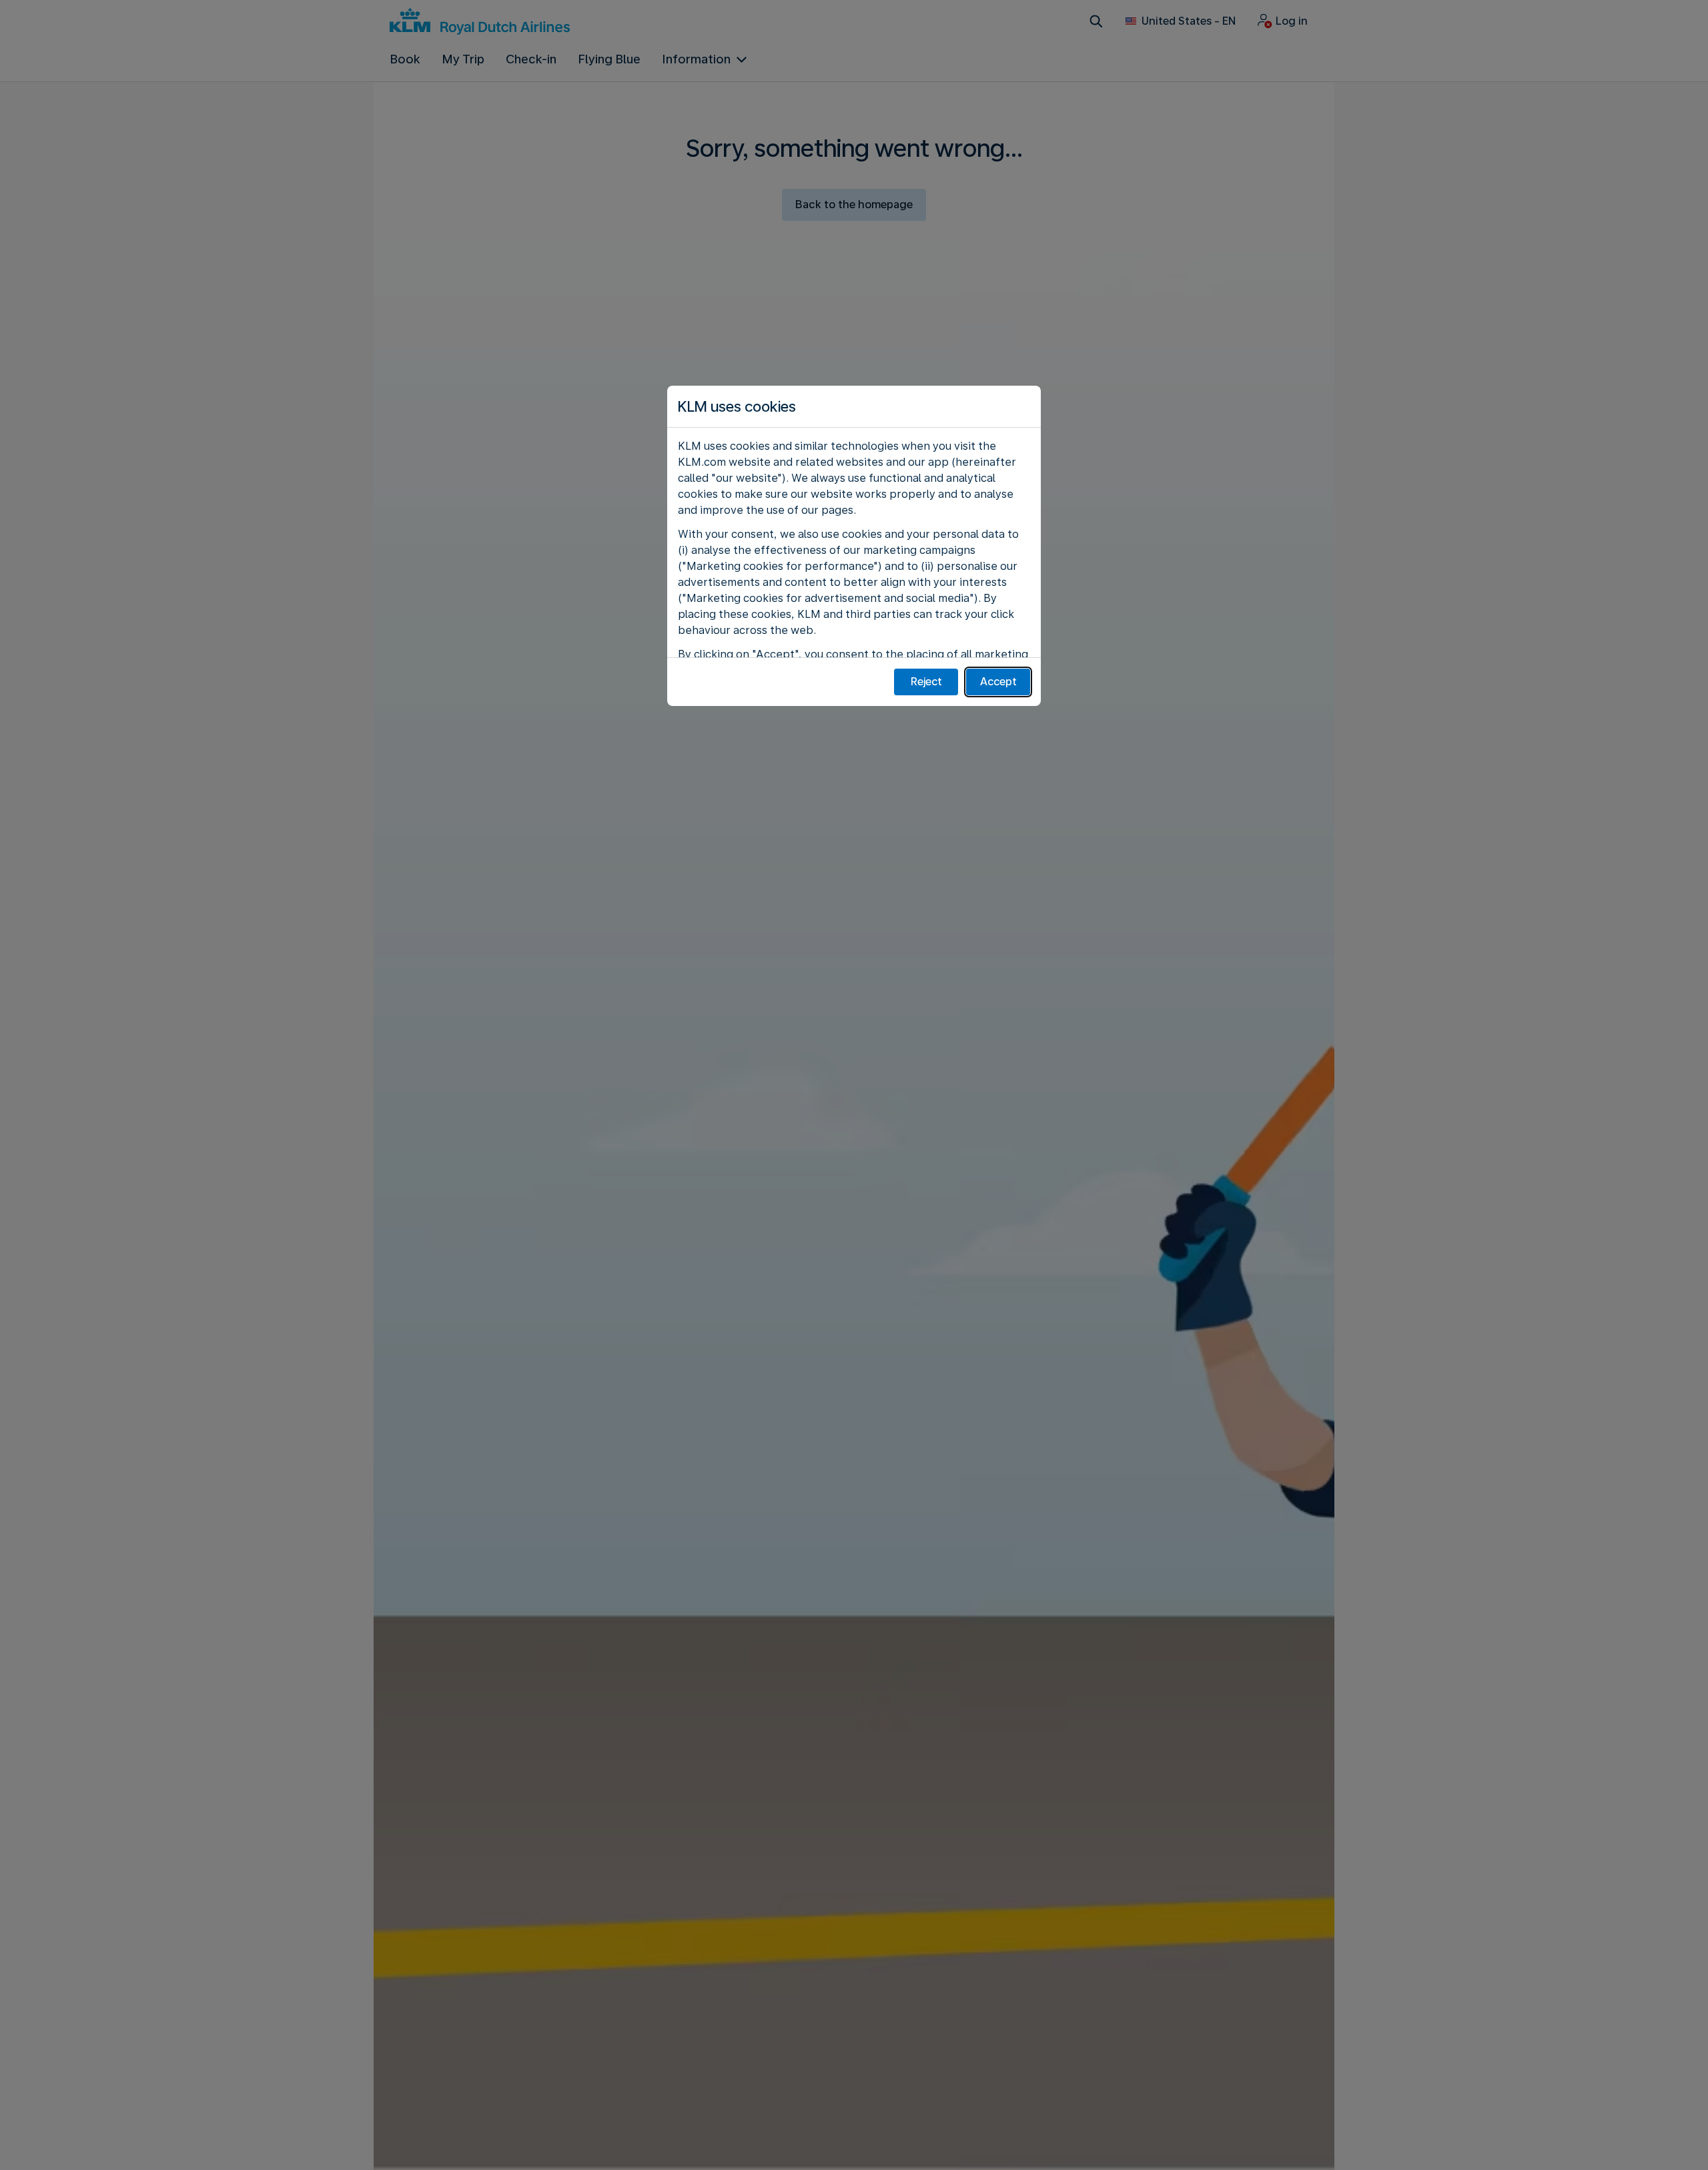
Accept (998, 682)
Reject (926, 682)
